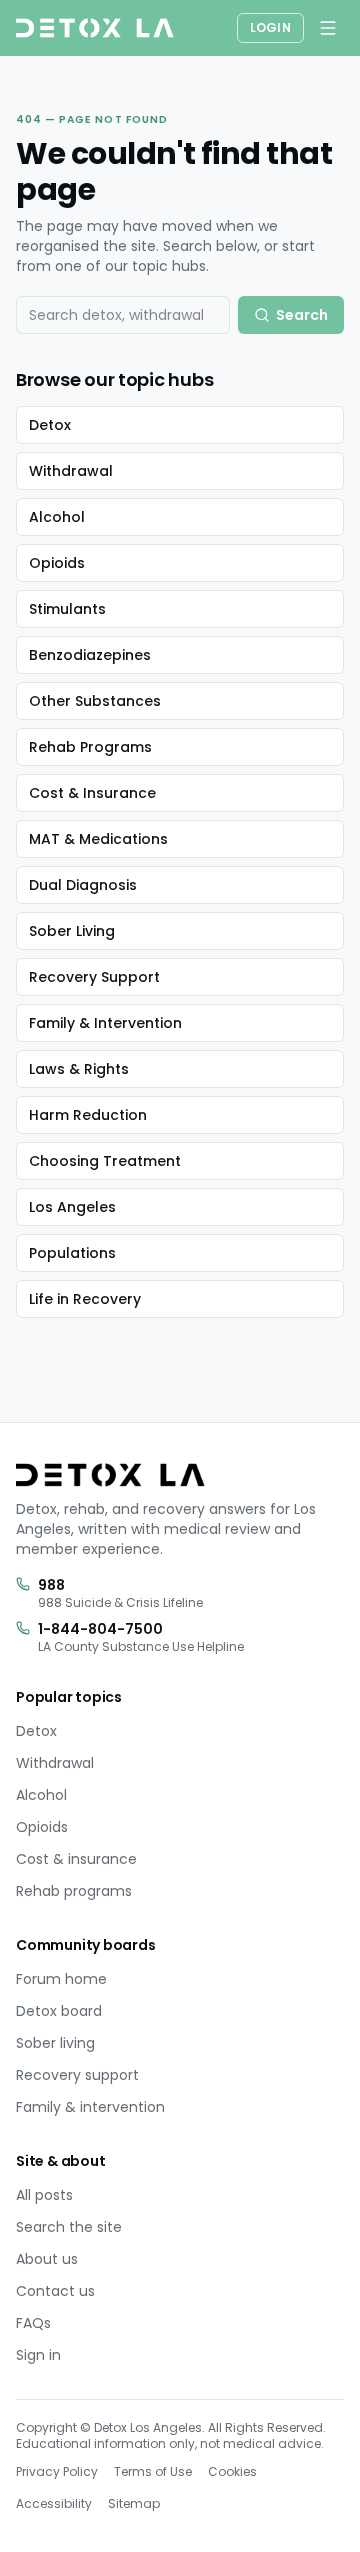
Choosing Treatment (105, 1161)
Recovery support (77, 2075)
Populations (72, 1253)
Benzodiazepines (90, 655)
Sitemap (134, 2503)
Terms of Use (153, 2471)
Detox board (59, 2011)
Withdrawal (71, 471)
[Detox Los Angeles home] (95, 28)
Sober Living (72, 931)
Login (271, 27)
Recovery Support (94, 977)
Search (302, 315)
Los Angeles (72, 1207)
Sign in (38, 2355)
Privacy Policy (57, 2471)
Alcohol (57, 517)
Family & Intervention (105, 1023)
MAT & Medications (98, 839)
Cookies (232, 2471)
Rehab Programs (90, 747)
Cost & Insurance (92, 793)
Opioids (57, 563)
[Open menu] (328, 28)
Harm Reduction (88, 1115)
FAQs (33, 2323)
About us (47, 2259)
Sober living (55, 2043)
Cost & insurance (76, 1859)
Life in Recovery (85, 1299)
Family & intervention (90, 2107)
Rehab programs (74, 1891)
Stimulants (67, 609)
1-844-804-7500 (100, 1629)
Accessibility (54, 2503)
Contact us (55, 2291)
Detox (50, 425)
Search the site (69, 2227)
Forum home (61, 1979)
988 (51, 1585)
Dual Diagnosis (83, 885)
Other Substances (95, 701)
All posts (44, 2195)
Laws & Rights (79, 1069)
